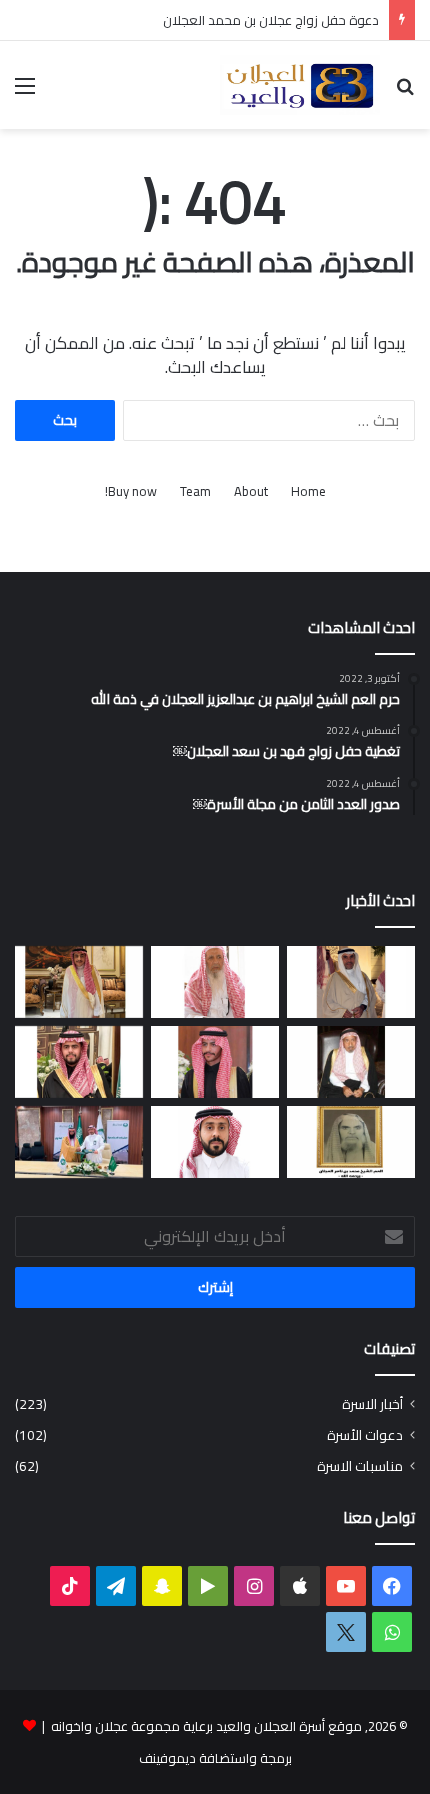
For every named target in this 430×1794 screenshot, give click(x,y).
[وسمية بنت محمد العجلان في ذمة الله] (351, 1142)
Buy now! (131, 491)
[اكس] (346, 1632)
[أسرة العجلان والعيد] (300, 85)
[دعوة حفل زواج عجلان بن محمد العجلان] (215, 1062)
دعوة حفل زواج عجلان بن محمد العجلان (271, 20)
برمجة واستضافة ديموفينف (215, 1758)
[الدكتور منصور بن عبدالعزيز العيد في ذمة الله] (351, 982)
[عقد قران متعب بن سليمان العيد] (215, 1142)
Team (195, 491)
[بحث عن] (405, 92)
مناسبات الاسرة (360, 1466)
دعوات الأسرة (365, 1435)
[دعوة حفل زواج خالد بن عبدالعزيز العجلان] (79, 1062)
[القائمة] (25, 92)
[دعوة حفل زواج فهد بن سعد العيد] (79, 982)
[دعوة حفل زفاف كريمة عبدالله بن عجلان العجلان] (351, 1062)
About (251, 491)
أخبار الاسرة (372, 1404)
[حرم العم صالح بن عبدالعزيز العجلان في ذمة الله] (215, 982)
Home (308, 491)
